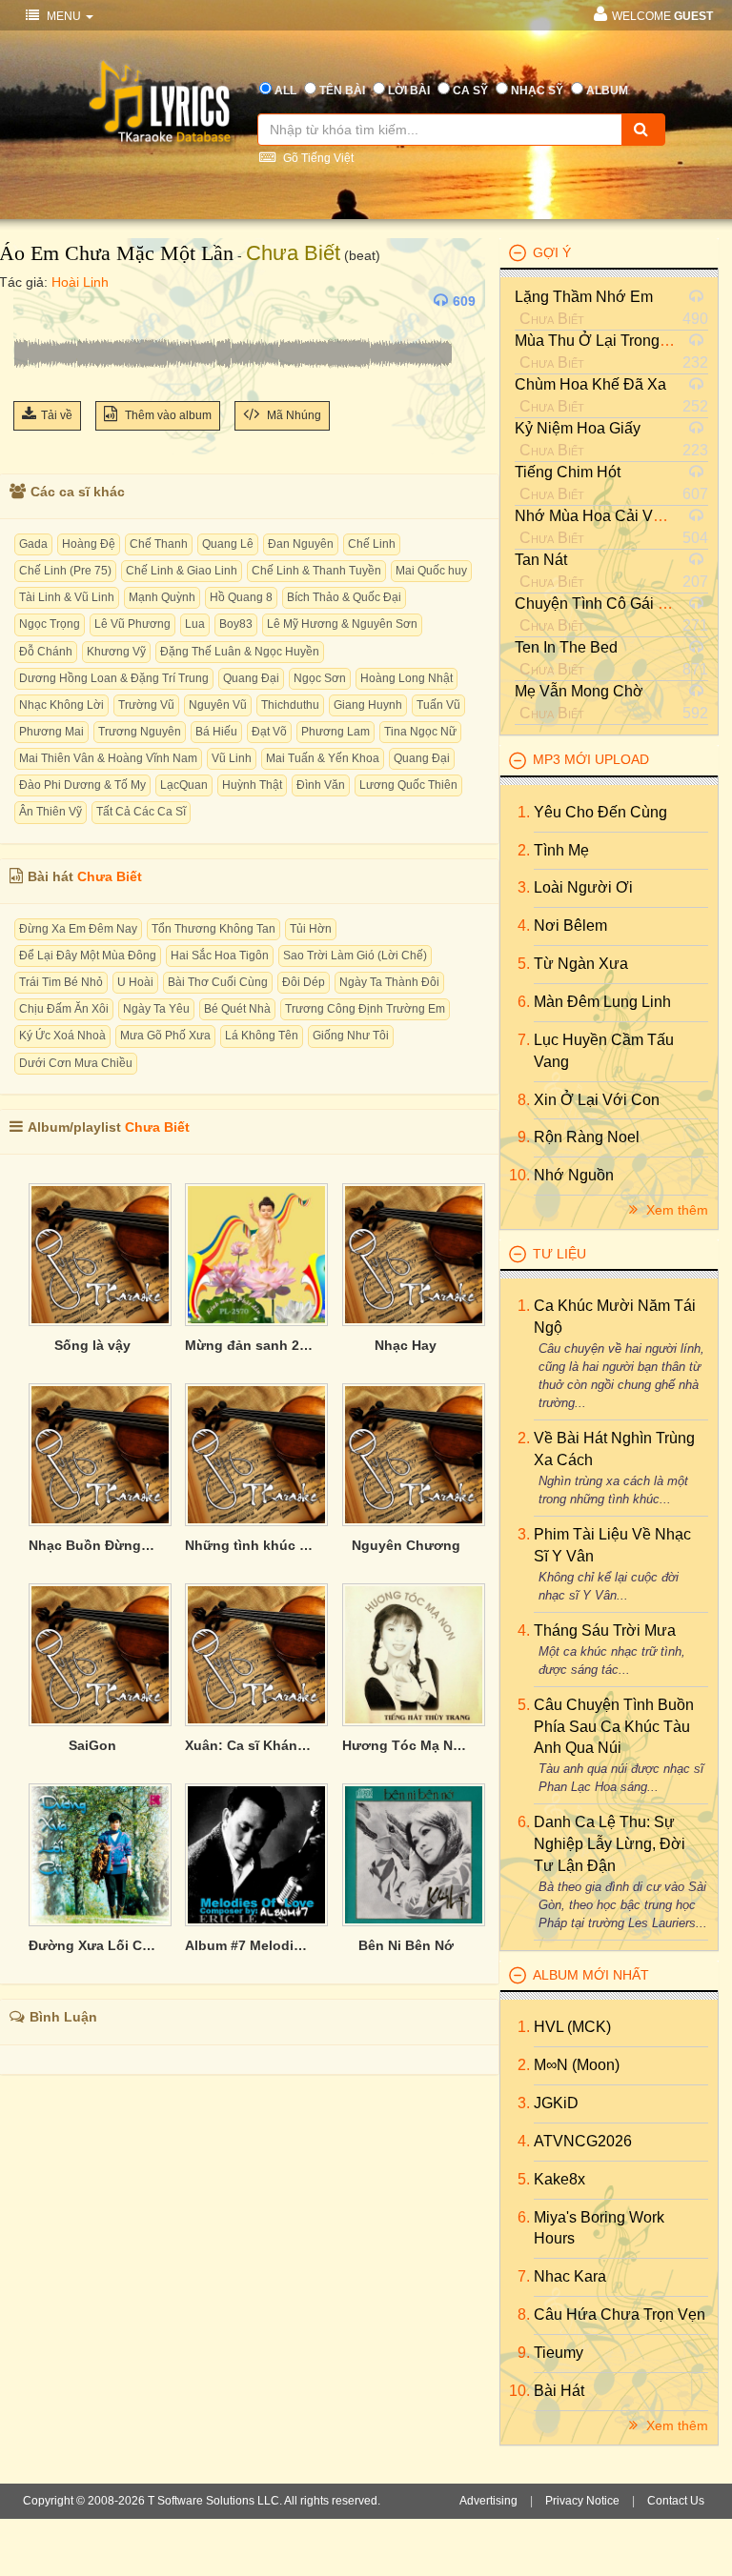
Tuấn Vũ (438, 705)
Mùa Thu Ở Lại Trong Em (600, 341)
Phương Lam (335, 732)
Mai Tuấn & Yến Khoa (323, 758)
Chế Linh (372, 544)
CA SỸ (470, 91)
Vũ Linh (232, 758)
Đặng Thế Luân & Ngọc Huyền (240, 652)
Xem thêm (675, 1210)
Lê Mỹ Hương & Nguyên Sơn (342, 624)
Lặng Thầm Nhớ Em (584, 297)
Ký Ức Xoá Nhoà (62, 1036)
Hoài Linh (80, 282)
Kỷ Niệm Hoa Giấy (578, 428)
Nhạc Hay (406, 1345)
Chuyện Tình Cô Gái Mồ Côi (610, 604)
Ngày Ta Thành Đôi (389, 982)
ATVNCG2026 (583, 2141)
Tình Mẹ (561, 850)
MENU (64, 16)
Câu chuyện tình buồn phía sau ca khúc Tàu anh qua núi (614, 1727)
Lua (195, 624)
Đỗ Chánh (46, 652)
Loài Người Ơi (583, 887)
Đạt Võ (269, 732)
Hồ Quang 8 (241, 597)
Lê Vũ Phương (132, 624)
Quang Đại (251, 678)
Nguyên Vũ (218, 705)
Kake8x (559, 2179)
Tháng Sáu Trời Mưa (605, 1630)
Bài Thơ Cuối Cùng (218, 982)
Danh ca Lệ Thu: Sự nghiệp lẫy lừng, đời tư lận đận (610, 1844)
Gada (33, 544)
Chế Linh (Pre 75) (65, 571)
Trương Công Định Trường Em (365, 1009)
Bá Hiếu (216, 732)
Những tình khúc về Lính (249, 1545)
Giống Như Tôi (351, 1036)
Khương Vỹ (116, 652)
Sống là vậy (92, 1345)
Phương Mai (51, 732)
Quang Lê (228, 544)
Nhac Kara (570, 2276)
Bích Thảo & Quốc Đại (344, 597)
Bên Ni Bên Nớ (406, 1945)
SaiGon (92, 1745)
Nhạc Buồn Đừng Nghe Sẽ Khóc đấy (92, 1545)
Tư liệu (559, 1254)
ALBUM (607, 91)
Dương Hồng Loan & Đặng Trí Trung (114, 678)
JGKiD (556, 2103)
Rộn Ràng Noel (587, 1137)
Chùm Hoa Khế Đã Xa (590, 384)
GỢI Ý (552, 252)
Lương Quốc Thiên (408, 785)
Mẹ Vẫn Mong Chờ (579, 691)
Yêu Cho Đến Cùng (600, 812)
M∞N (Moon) (577, 2065)
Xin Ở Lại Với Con (597, 1100)
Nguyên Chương (406, 1545)
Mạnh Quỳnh (162, 597)
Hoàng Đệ (89, 544)
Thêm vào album (167, 415)
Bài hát (559, 2391)
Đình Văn (321, 785)
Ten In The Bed (566, 647)
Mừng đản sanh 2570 (249, 1345)
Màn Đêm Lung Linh (602, 1002)
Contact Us (676, 2501)
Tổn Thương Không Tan (213, 929)
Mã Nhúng (293, 415)
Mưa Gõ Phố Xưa (165, 1036)
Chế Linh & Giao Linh (182, 571)
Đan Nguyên (301, 544)
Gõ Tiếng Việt (317, 158)
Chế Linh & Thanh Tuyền (316, 571)
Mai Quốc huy (431, 571)
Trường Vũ (146, 705)
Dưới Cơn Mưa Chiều (76, 1063)
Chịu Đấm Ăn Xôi (64, 1009)
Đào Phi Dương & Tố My (82, 785)
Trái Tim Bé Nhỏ (61, 982)
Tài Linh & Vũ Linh (67, 597)
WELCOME (662, 16)
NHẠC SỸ (537, 91)
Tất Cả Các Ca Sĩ (141, 812)
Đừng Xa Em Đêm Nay (78, 929)
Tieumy (559, 2353)
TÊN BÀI (342, 91)
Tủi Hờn (311, 929)
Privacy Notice (582, 2501)
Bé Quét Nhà (237, 1009)
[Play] (32, 301)
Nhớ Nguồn (574, 1175)
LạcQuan (184, 785)
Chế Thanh (159, 544)
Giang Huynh (368, 705)
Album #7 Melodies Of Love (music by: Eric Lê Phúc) (249, 1945)
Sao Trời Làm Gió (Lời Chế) (355, 956)
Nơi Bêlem (570, 926)
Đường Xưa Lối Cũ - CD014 (92, 1945)
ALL (285, 91)
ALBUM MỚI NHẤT (591, 1975)
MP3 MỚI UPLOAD (591, 759)
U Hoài (135, 982)
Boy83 (236, 624)
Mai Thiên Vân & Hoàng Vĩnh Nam (108, 758)
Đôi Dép (304, 982)
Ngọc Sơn (320, 678)
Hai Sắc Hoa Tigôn (220, 956)
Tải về (57, 415)
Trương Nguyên (140, 732)
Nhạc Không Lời (61, 705)
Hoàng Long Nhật (407, 678)
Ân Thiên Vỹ (51, 812)
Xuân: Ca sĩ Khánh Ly (249, 1745)
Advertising (488, 2501)
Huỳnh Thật (252, 785)
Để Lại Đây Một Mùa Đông (88, 956)
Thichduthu (290, 705)
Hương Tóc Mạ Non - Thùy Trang (406, 1745)
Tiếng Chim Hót (568, 472)
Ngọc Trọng (50, 624)
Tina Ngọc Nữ (420, 732)
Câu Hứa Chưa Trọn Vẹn (620, 2314)
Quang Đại (422, 758)
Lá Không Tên (262, 1036)
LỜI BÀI (409, 91)
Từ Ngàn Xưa (581, 964)
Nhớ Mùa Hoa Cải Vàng (597, 516)
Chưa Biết (293, 253)
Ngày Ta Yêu (156, 1009)
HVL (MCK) (572, 2027)
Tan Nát (541, 560)
